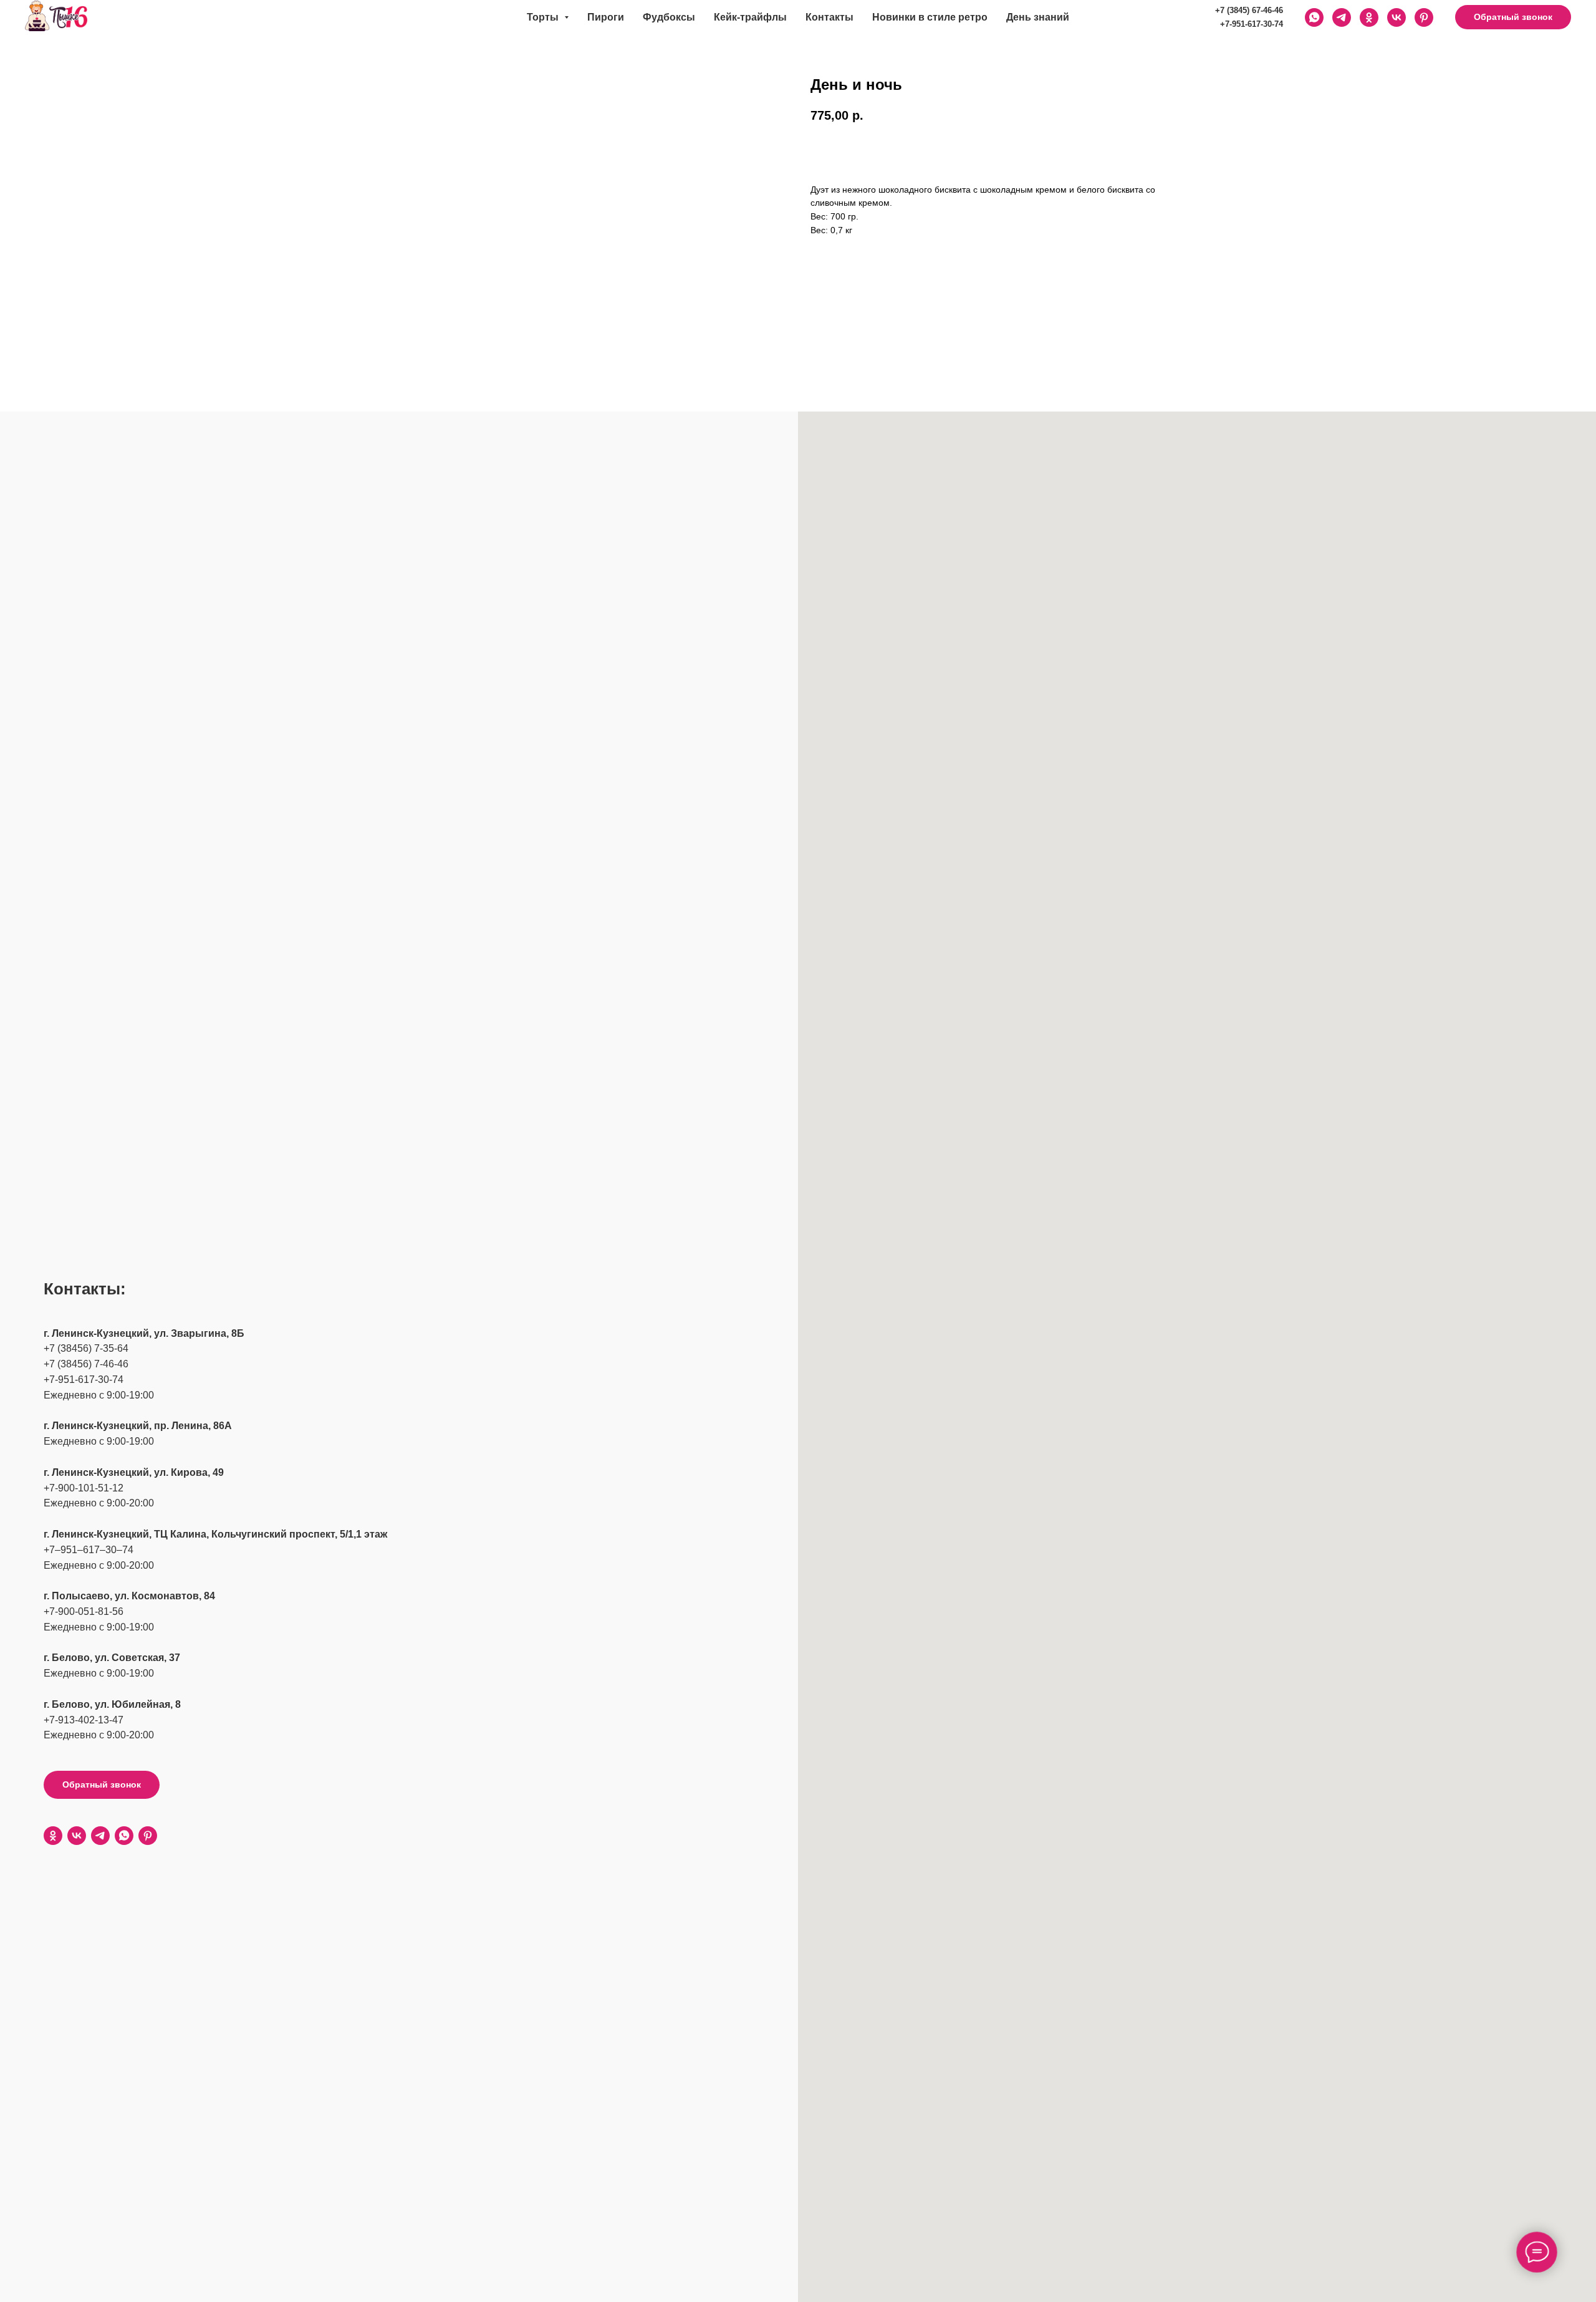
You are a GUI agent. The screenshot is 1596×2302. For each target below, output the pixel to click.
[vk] (77, 1836)
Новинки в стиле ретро (930, 17)
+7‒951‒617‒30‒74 (89, 1550)
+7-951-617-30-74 (1252, 24)
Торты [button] (544, 17)
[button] (1513, 17)
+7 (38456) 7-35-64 (86, 1348)
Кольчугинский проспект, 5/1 (282, 1534)
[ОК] (1369, 17)
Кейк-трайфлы (750, 17)
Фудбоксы (669, 17)
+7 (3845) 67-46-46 (1249, 10)
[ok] (53, 1836)
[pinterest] (1424, 17)
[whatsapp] (124, 1836)
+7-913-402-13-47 (84, 1720)
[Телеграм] (1342, 17)
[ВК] (1396, 17)
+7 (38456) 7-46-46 (86, 1364)
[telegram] (100, 1836)
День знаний (1038, 17)
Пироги (606, 17)
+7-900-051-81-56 (84, 1611)
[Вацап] (1314, 17)
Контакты (829, 17)
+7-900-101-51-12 (84, 1488)
